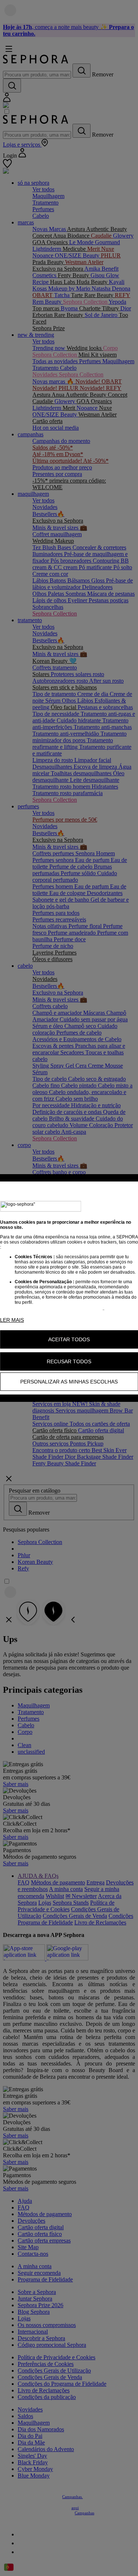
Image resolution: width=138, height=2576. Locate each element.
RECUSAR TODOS (69, 1361)
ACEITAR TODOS (69, 1339)
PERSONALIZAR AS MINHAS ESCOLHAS (69, 1382)
